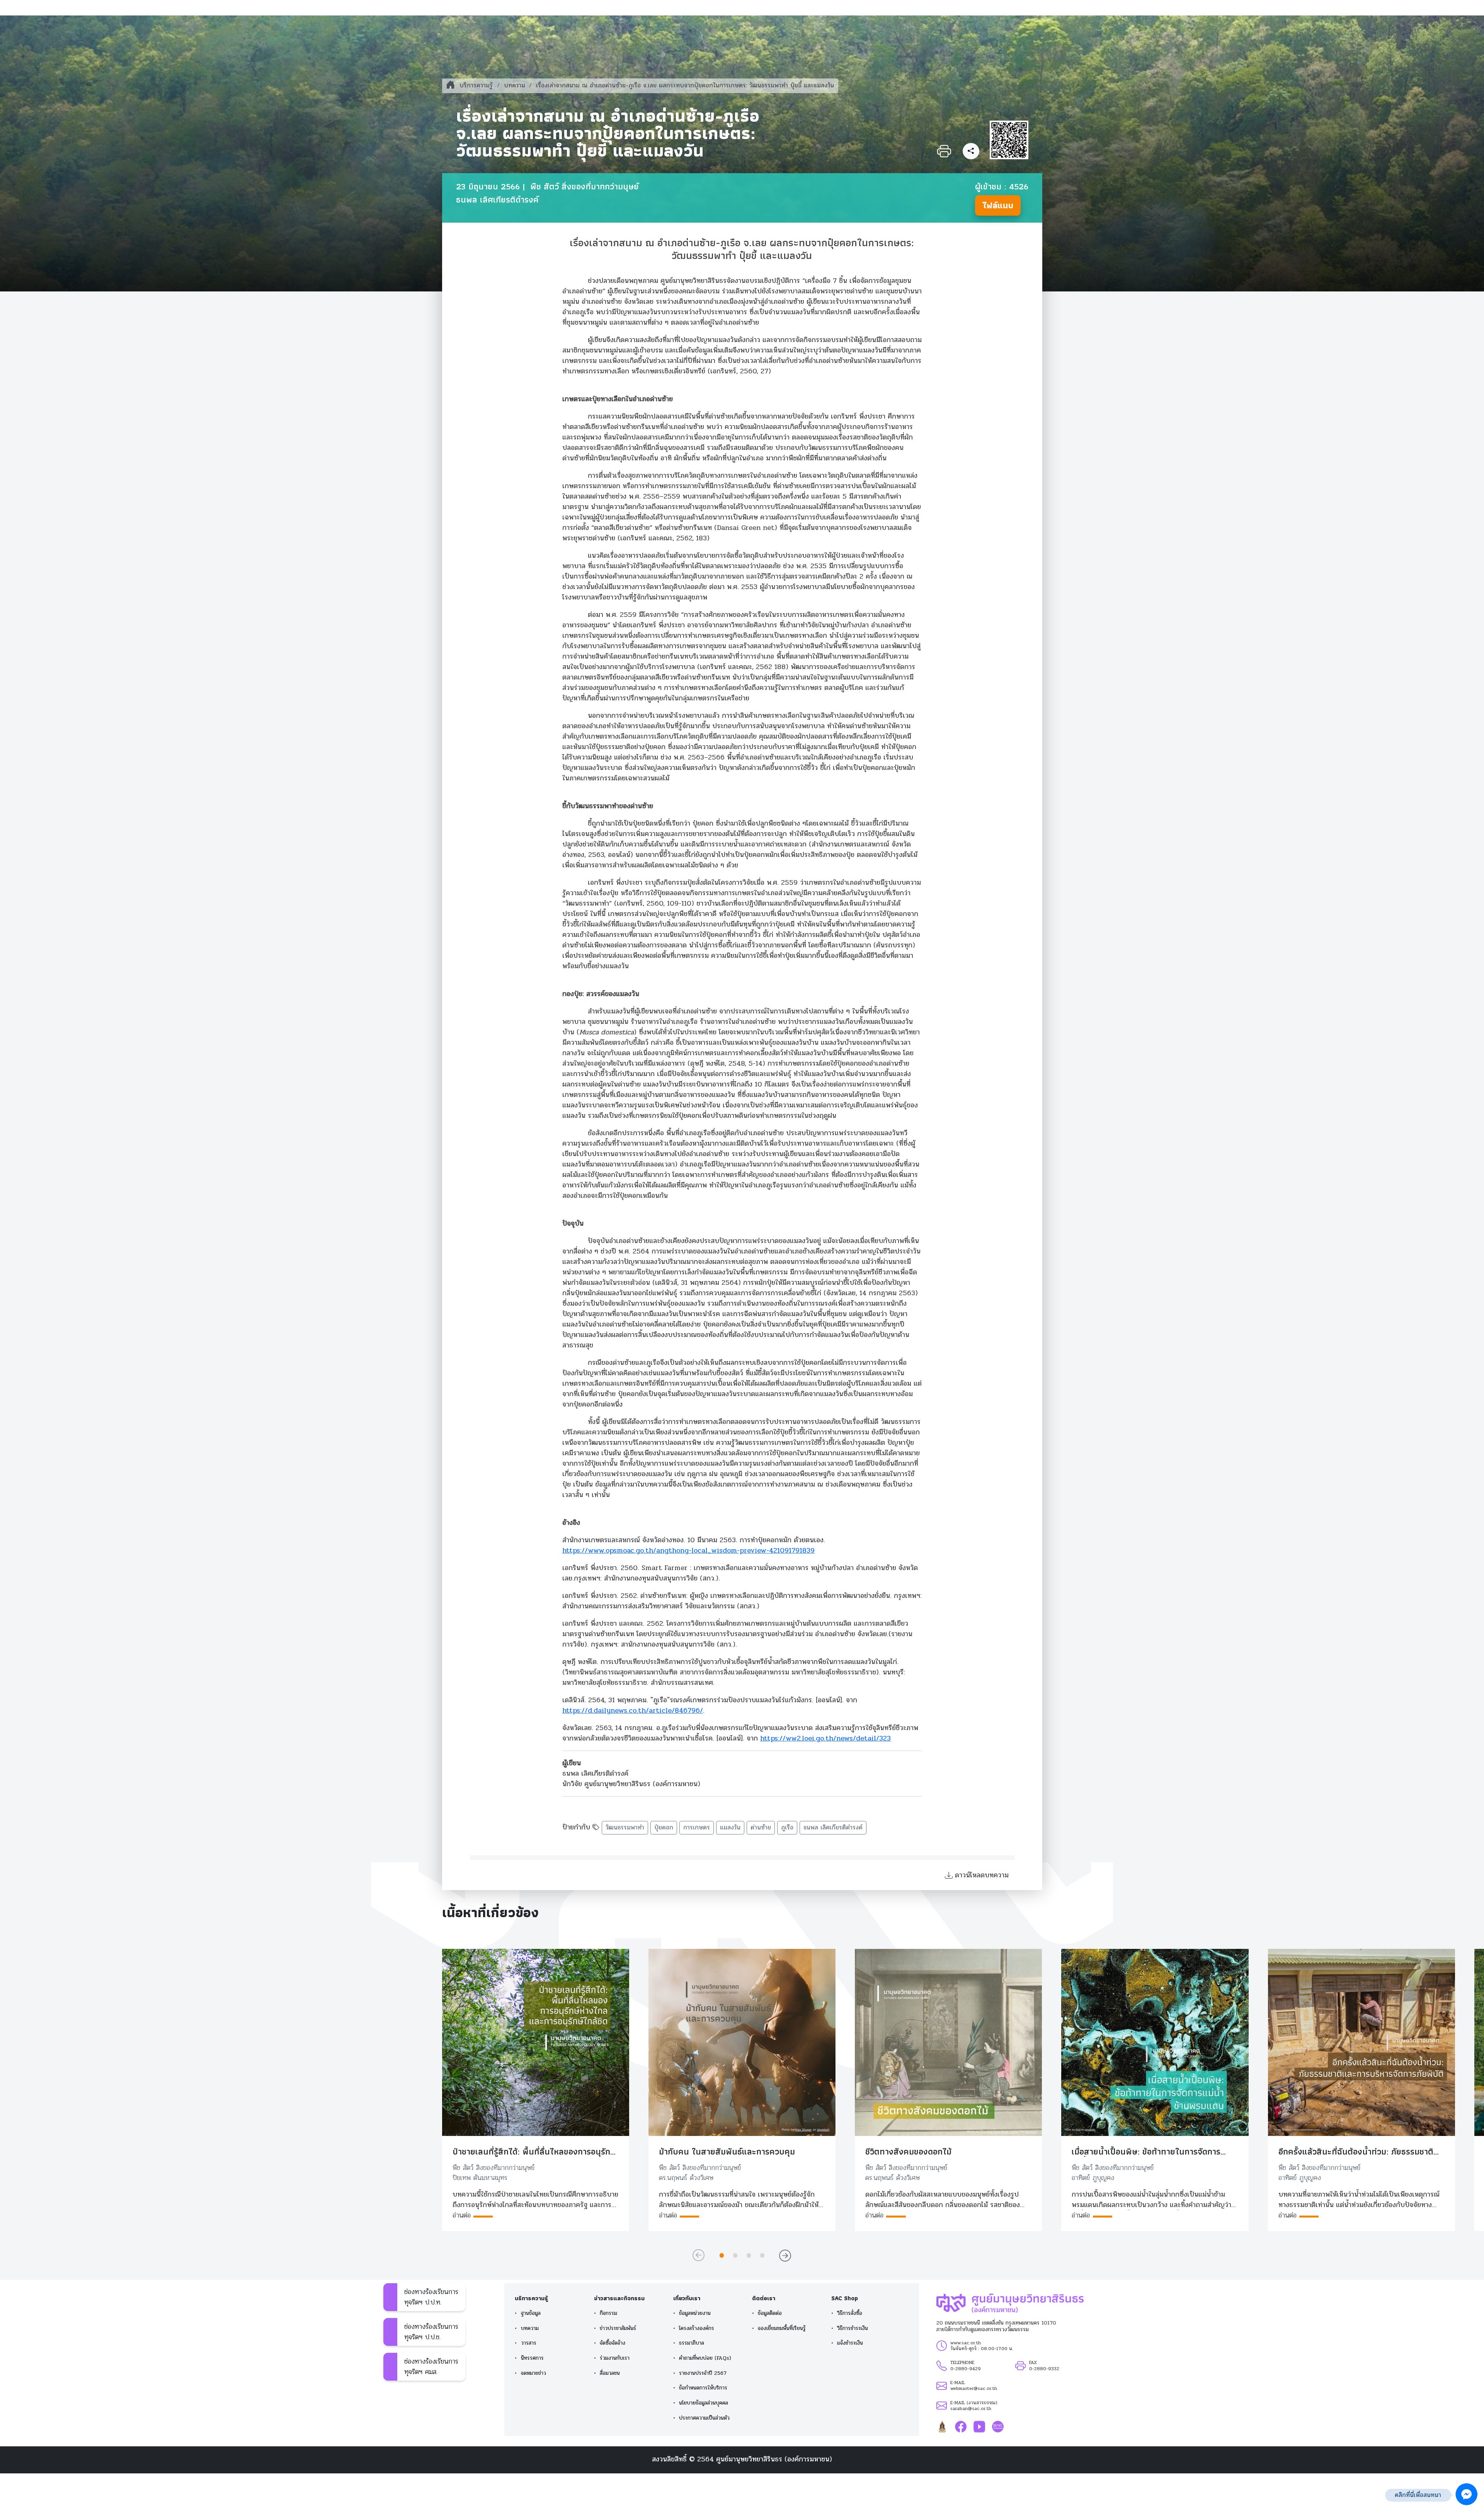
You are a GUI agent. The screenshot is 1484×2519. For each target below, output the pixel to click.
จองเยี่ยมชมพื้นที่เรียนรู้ (782, 2328)
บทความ (515, 85)
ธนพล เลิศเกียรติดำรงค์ (833, 1828)
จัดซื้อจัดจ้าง (613, 2343)
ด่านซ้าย (761, 1828)
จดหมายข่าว (534, 2373)
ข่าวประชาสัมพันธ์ (618, 2328)
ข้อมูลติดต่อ (770, 2313)
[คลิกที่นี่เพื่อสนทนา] (1467, 2494)
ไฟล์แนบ (998, 205)
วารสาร (529, 2343)
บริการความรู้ (476, 85)
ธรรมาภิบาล (692, 2343)
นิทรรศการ (532, 2358)
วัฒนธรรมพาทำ (625, 1828)
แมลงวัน (730, 1828)
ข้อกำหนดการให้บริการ (703, 2388)
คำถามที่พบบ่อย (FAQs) (705, 2358)
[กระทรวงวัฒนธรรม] (942, 2426)
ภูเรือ (787, 1828)
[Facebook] (961, 2426)
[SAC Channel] (998, 2426)
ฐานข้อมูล (531, 2313)
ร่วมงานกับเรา (615, 2358)
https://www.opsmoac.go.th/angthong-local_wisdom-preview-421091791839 (688, 1550)
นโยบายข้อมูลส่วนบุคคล (704, 2403)
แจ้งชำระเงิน (850, 2343)
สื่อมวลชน (610, 2373)
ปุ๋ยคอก (664, 1828)
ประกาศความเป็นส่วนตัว (704, 2418)
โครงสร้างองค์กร (697, 2328)
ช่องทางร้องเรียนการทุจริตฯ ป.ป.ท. (431, 2297)
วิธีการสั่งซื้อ (850, 2313)
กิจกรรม (608, 2313)
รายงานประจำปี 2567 (703, 2373)
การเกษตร (697, 1828)
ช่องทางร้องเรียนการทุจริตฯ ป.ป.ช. (431, 2332)
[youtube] (979, 2426)
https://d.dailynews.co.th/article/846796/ (633, 1710)
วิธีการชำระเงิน (853, 2328)
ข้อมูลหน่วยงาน (695, 2313)
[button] (722, 2255)
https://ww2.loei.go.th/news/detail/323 (825, 1738)
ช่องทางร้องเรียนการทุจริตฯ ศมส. (431, 2367)
